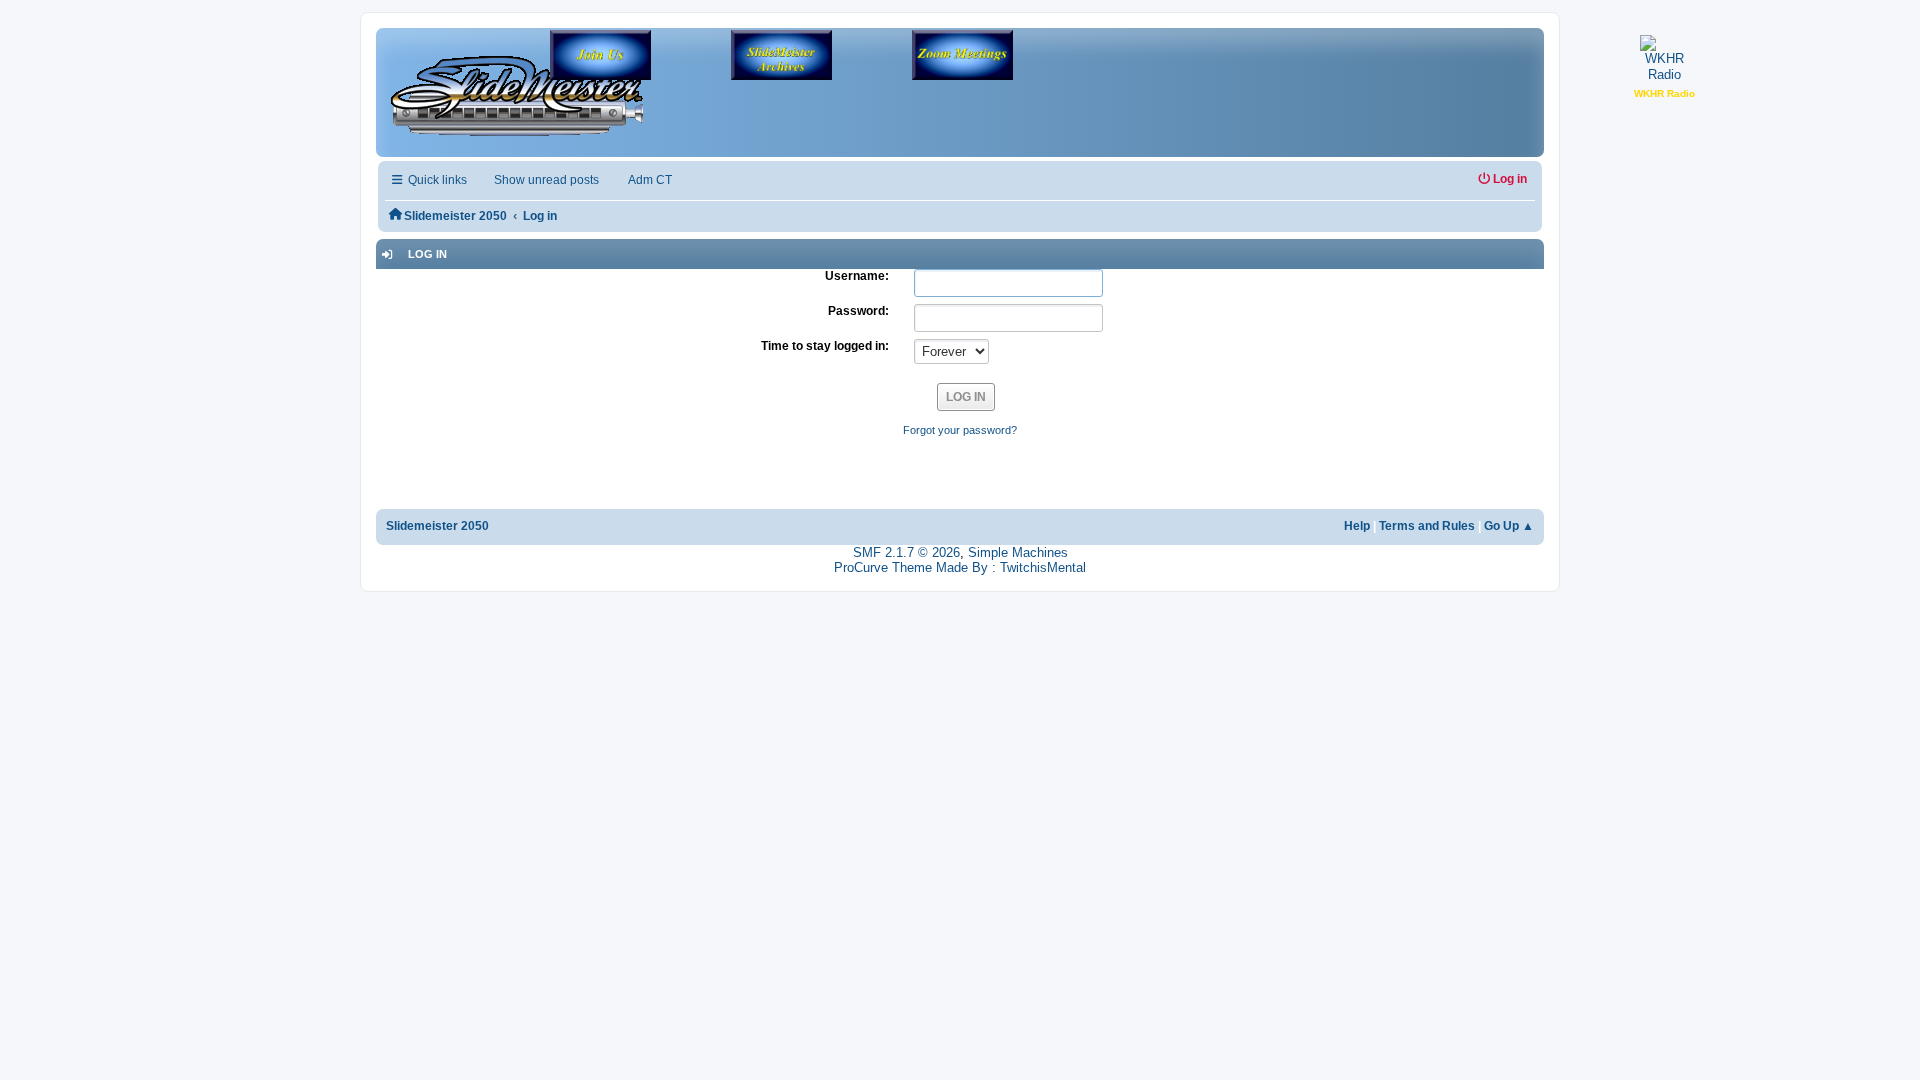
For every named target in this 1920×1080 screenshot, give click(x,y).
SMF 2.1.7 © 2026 (906, 552)
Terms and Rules (1427, 526)
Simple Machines (1018, 552)
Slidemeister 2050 (437, 526)
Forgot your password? (960, 430)
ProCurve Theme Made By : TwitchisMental (960, 567)
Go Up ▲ (1509, 526)
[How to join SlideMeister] (600, 57)
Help (1357, 526)
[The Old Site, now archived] (781, 57)
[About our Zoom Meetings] (962, 57)
